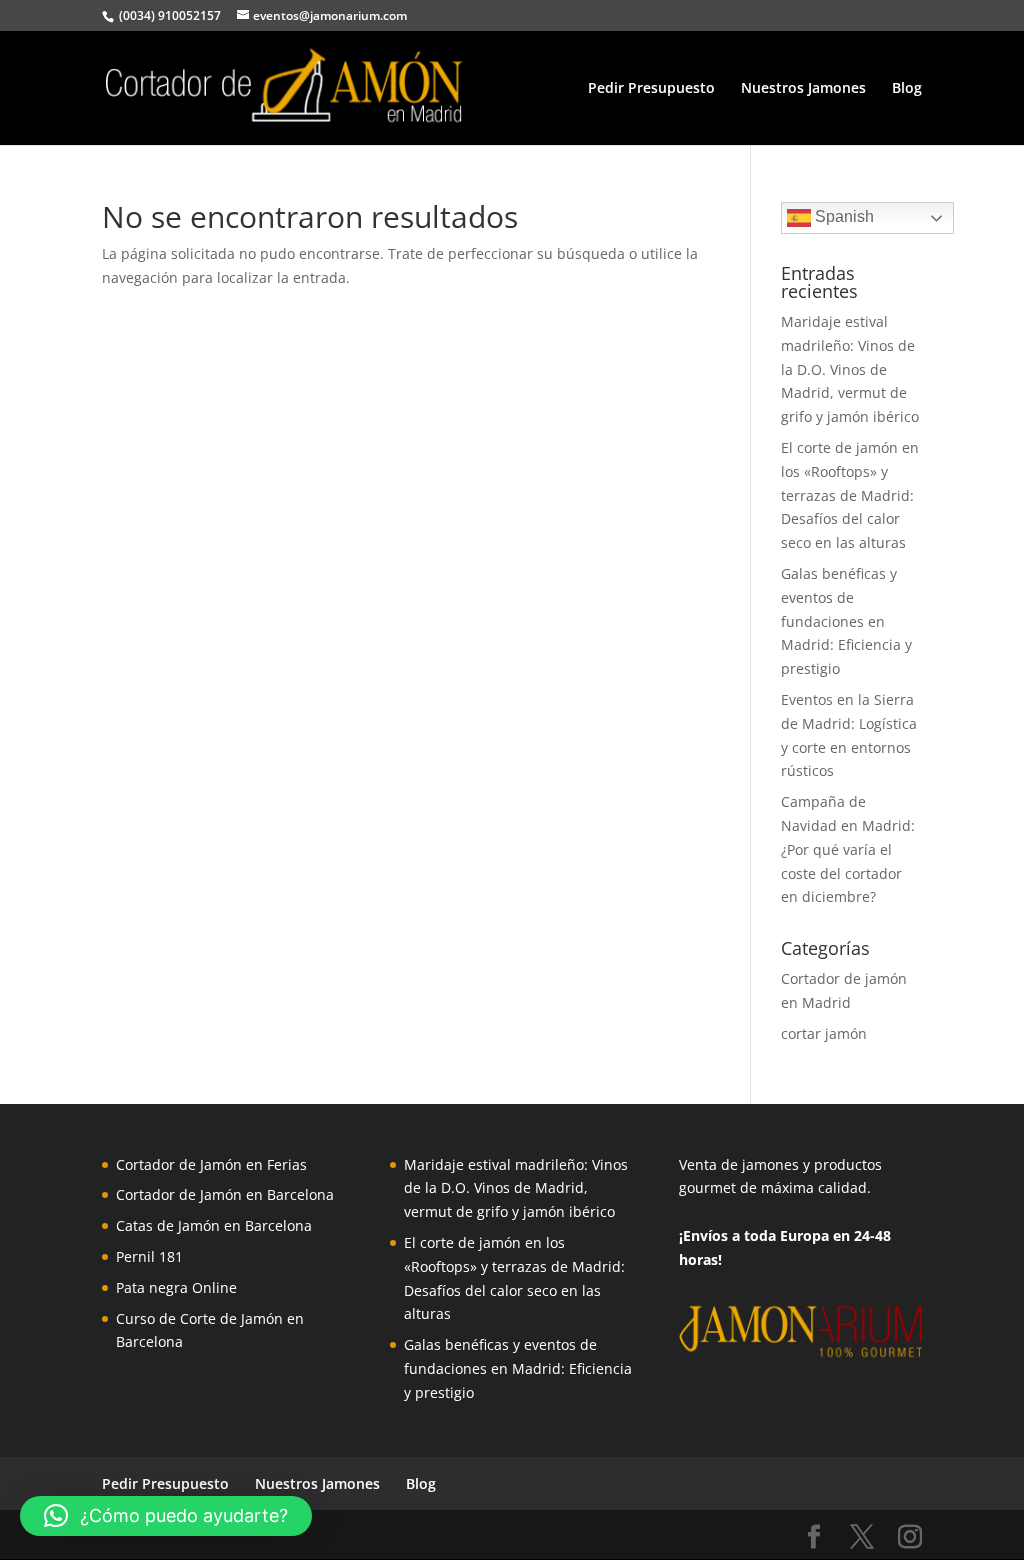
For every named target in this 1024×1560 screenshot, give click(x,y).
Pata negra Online (176, 1287)
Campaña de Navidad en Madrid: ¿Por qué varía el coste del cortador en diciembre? (848, 849)
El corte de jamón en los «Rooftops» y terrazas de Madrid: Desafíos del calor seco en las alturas (850, 495)
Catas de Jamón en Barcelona (214, 1225)
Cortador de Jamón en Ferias (211, 1164)
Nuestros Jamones (803, 89)
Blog (907, 89)
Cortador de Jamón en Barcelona (225, 1194)
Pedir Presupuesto (651, 89)
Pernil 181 (149, 1256)
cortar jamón (824, 1033)
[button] (166, 1516)
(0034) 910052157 (168, 15)
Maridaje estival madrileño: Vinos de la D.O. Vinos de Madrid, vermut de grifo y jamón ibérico (850, 369)
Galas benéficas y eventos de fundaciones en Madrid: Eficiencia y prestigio (846, 621)
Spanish (842, 216)
